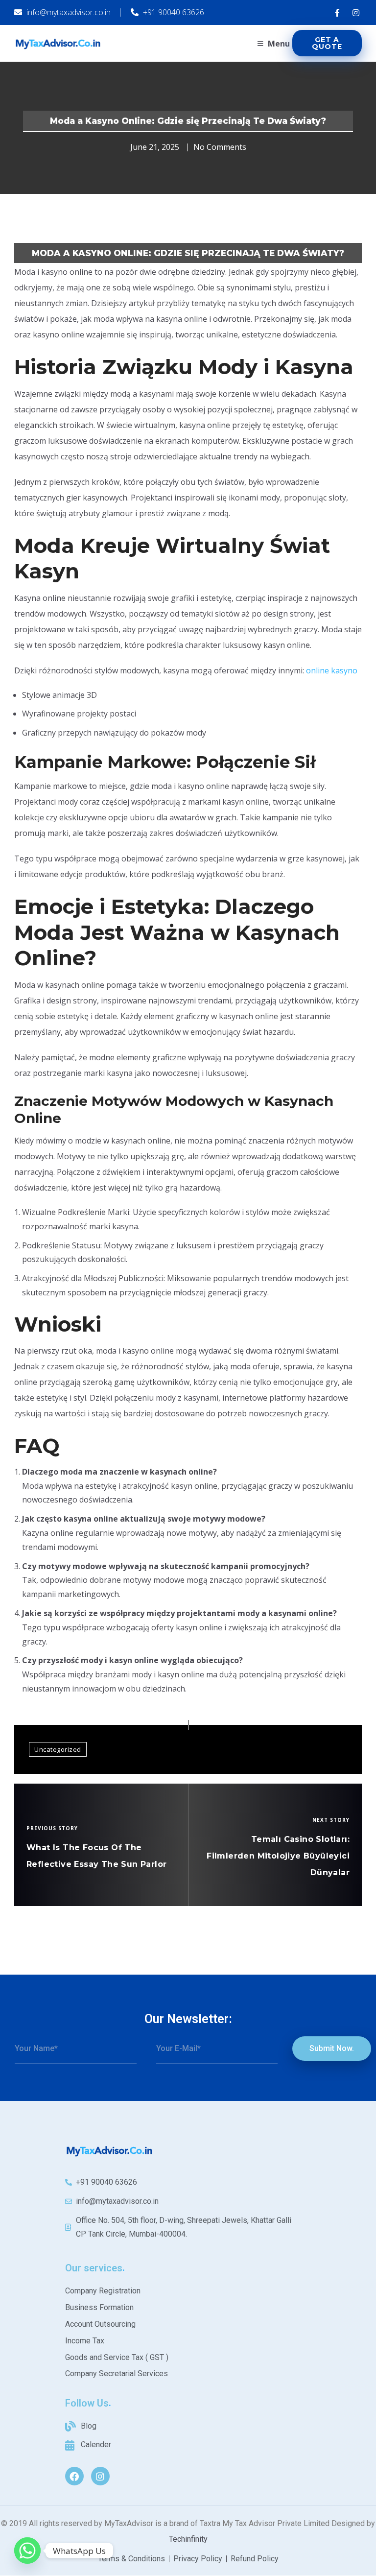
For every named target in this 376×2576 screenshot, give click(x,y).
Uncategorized (58, 1749)
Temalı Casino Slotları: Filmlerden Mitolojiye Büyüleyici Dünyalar (278, 1856)
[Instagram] (100, 2476)
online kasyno (332, 670)
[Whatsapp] (27, 2551)
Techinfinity (188, 2539)
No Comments (220, 147)
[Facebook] (74, 2476)
